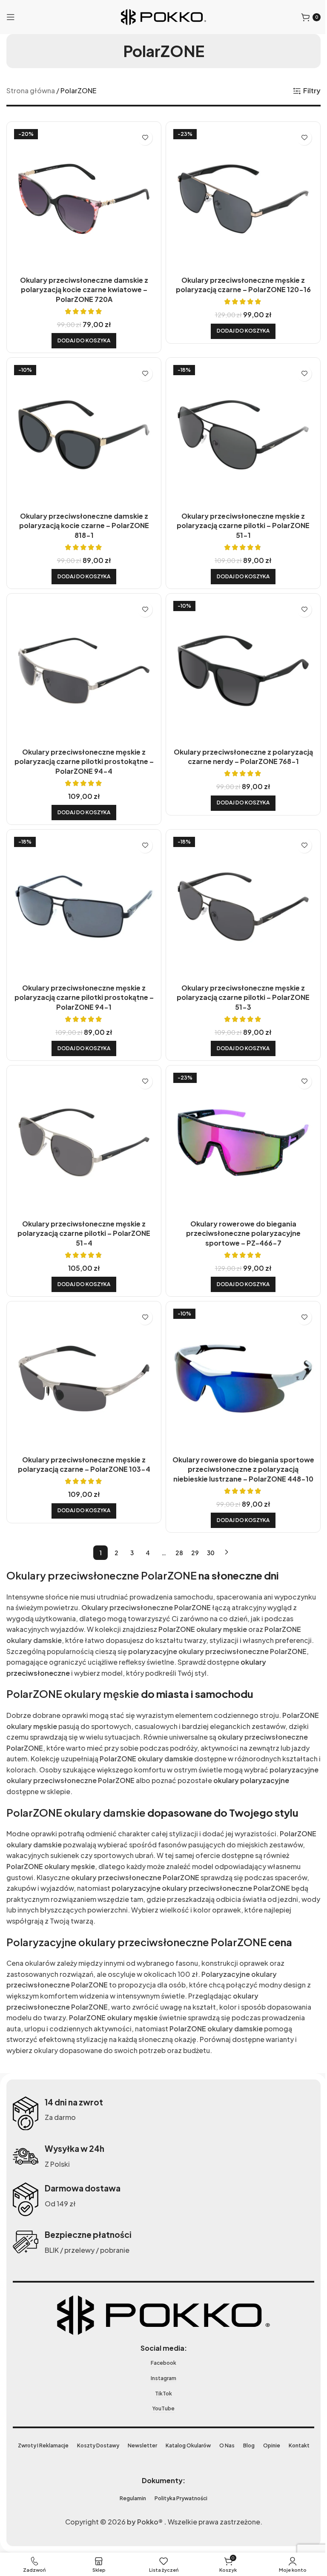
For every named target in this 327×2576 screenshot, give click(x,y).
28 (176, 1534)
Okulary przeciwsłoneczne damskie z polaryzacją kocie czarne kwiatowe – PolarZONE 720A (82, 286)
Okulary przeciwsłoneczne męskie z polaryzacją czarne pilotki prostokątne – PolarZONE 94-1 (82, 985)
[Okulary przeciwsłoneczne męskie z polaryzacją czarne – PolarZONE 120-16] (239, 197)
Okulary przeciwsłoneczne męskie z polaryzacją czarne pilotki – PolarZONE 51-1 (238, 519)
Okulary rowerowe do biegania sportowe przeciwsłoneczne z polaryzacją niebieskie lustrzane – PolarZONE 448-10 (238, 1450)
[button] (82, 337)
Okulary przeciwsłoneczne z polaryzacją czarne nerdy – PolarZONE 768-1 (238, 747)
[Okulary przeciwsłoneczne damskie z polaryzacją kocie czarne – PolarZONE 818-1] (82, 430)
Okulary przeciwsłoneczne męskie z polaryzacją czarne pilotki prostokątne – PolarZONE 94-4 (82, 752)
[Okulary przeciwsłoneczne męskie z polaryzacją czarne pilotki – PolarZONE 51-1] (239, 430)
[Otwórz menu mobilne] (11, 17)
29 (192, 1534)
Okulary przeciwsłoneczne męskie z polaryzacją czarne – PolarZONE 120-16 (238, 281)
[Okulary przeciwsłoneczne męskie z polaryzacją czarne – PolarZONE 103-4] (82, 1361)
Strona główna (31, 90)
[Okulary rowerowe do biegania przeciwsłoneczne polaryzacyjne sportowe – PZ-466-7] (239, 1128)
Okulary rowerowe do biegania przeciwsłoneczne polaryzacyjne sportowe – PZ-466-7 (238, 1217)
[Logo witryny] (161, 16)
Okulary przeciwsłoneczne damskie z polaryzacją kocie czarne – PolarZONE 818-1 (82, 519)
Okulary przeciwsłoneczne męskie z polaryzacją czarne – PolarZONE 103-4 (82, 1445)
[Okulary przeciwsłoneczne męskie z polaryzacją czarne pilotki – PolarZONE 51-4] (82, 1128)
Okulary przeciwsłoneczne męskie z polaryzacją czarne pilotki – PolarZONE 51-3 (238, 985)
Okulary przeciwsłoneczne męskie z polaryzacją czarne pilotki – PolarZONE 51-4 (82, 1217)
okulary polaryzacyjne (44, 1772)
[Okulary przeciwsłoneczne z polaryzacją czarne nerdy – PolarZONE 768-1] (239, 663)
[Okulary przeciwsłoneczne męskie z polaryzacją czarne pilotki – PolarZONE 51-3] (239, 895)
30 (208, 1534)
